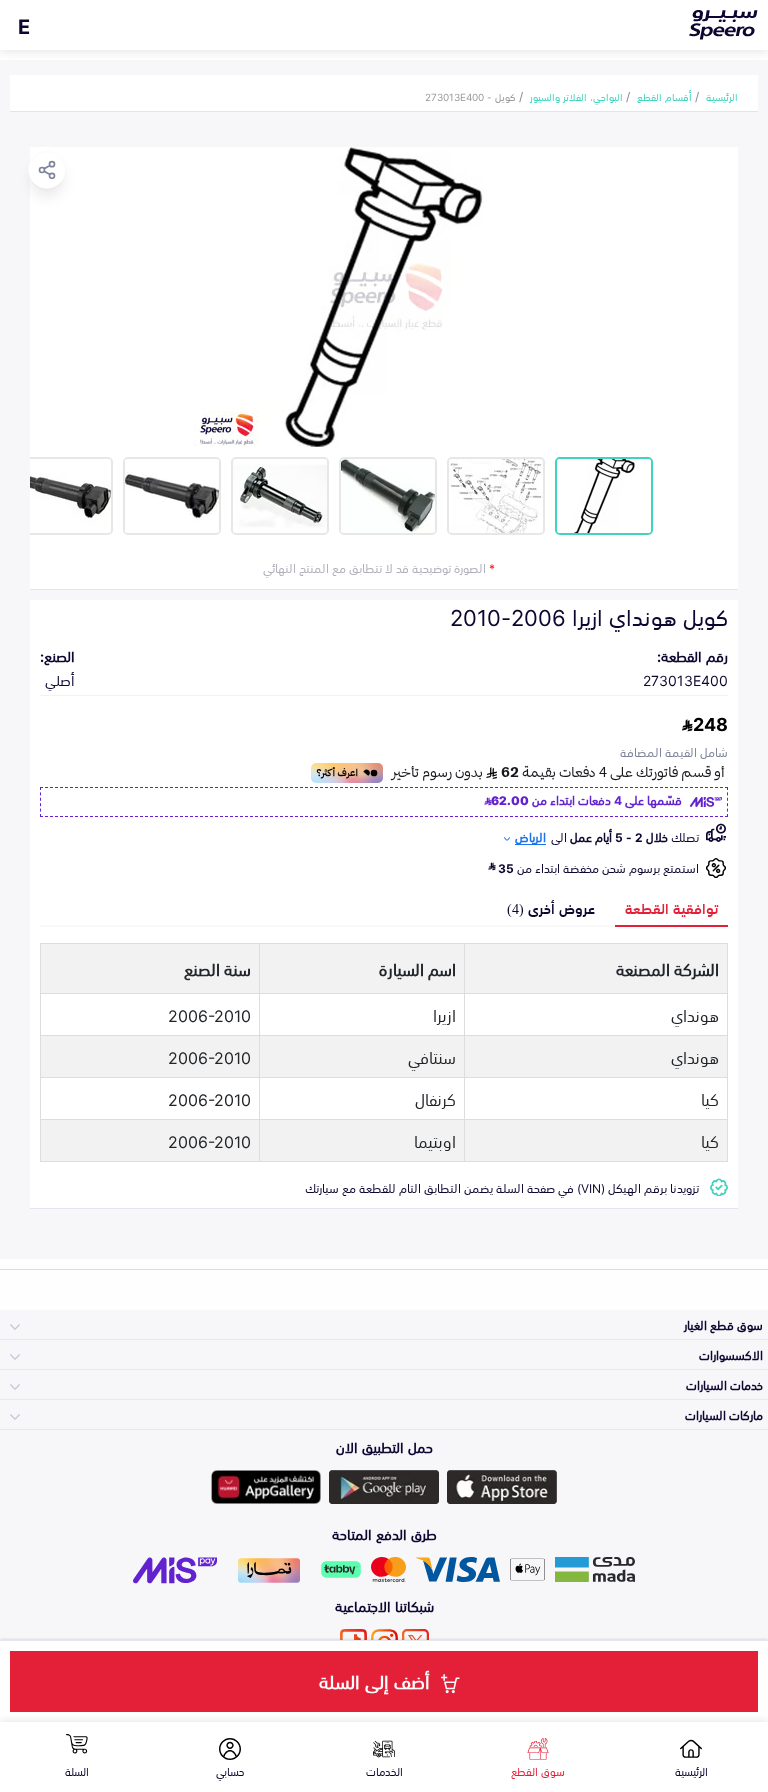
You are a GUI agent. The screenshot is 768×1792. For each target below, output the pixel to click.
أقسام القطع (664, 96)
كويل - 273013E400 (470, 96)
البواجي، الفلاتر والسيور (576, 96)
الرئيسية (722, 96)
